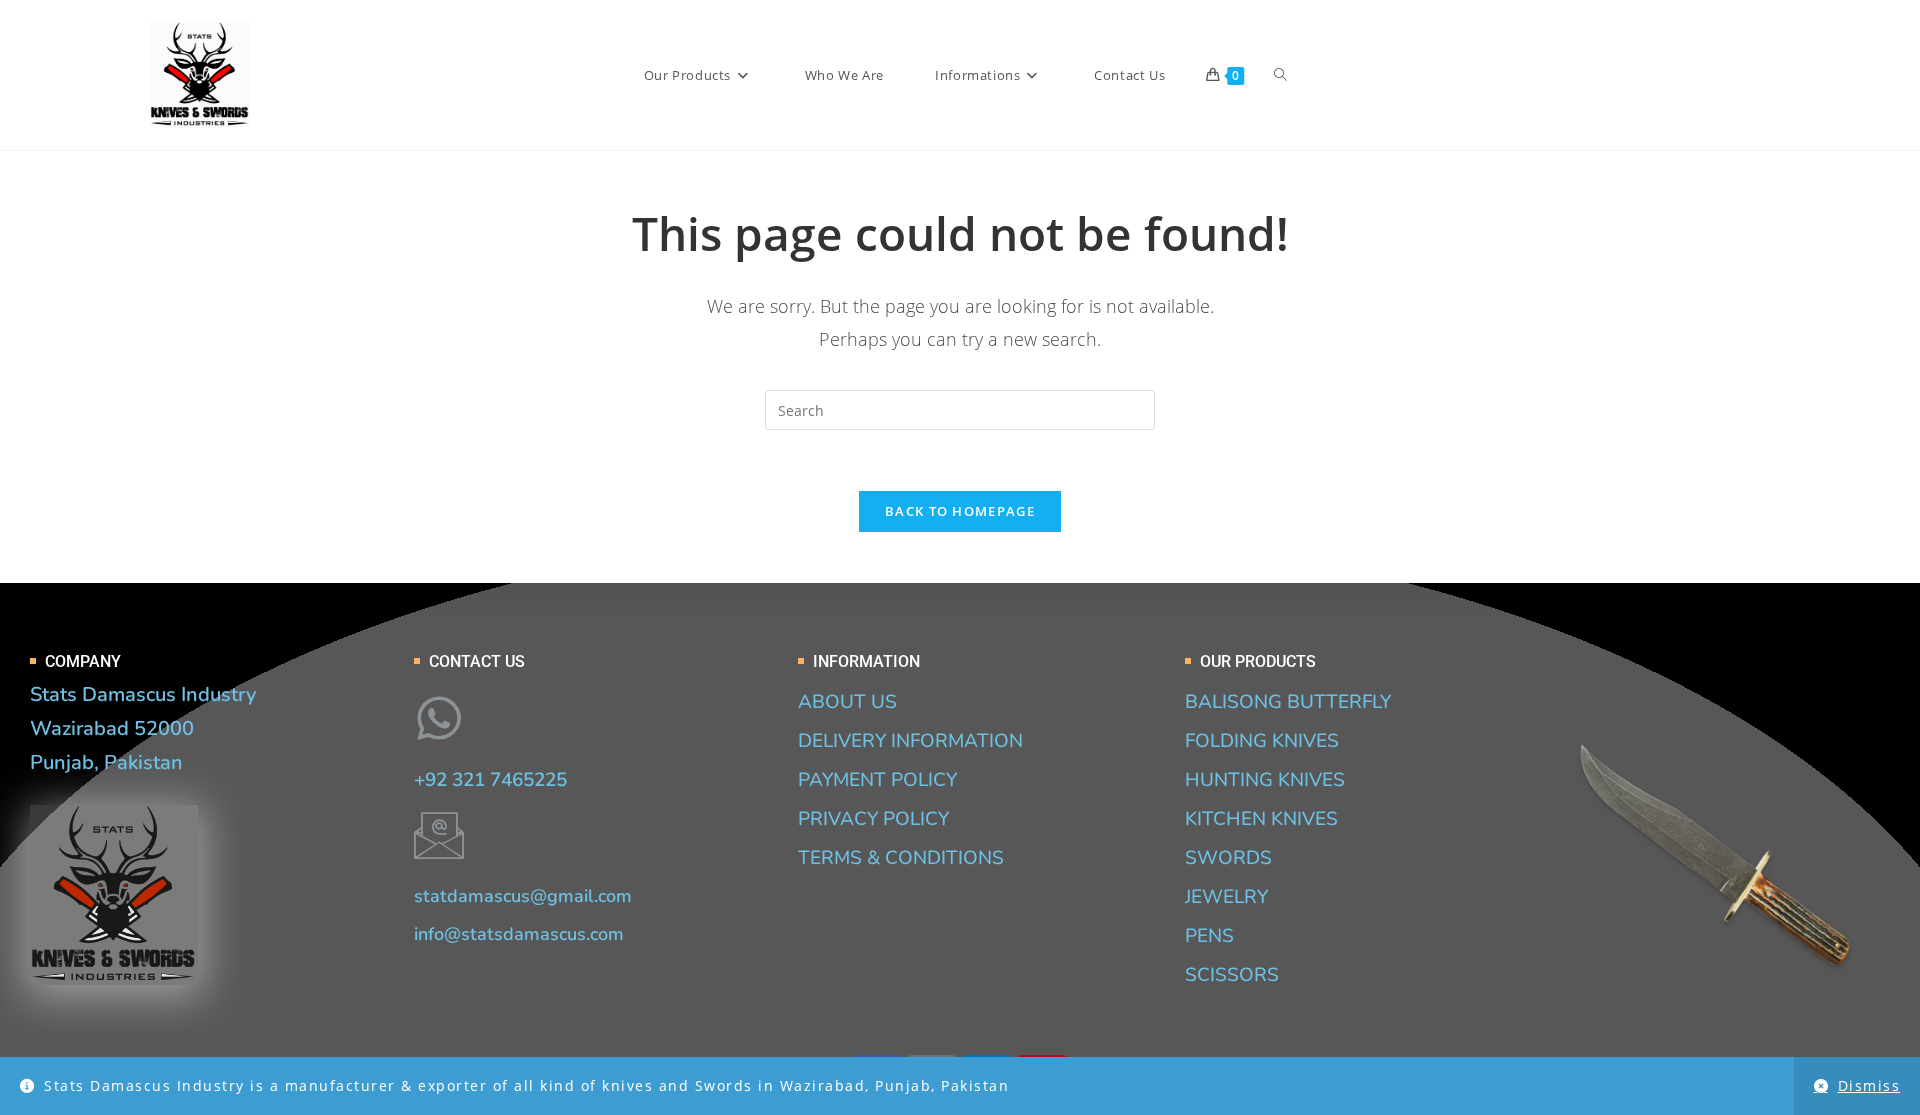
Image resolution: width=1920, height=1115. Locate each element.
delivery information (910, 741)
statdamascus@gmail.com (523, 896)
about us (847, 702)
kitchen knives (1261, 819)
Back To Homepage (960, 511)
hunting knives (1265, 780)
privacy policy (873, 819)
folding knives (1262, 741)
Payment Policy (877, 780)
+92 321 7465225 (490, 780)
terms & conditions (901, 858)
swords (1228, 858)
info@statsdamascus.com (519, 934)
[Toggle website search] (1280, 75)
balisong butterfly (1288, 702)
